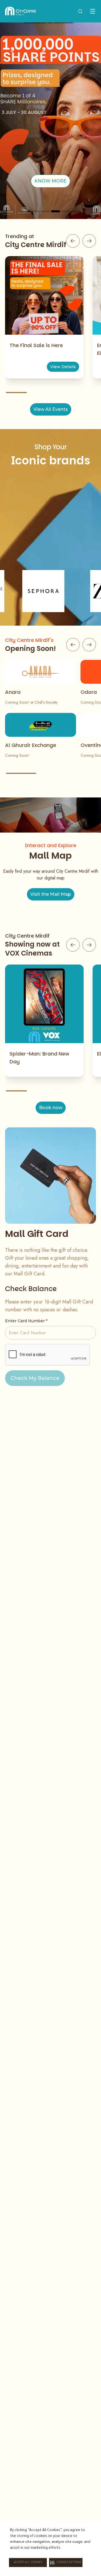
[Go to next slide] (89, 241)
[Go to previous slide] (73, 241)
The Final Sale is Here (36, 345)
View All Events (51, 409)
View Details (63, 367)
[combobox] (80, 11)
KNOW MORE (50, 181)
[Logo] (21, 11)
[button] (66, 2563)
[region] (50, 121)
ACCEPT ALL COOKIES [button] (28, 2563)
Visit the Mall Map (51, 894)
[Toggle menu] (93, 11)
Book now (51, 1108)
